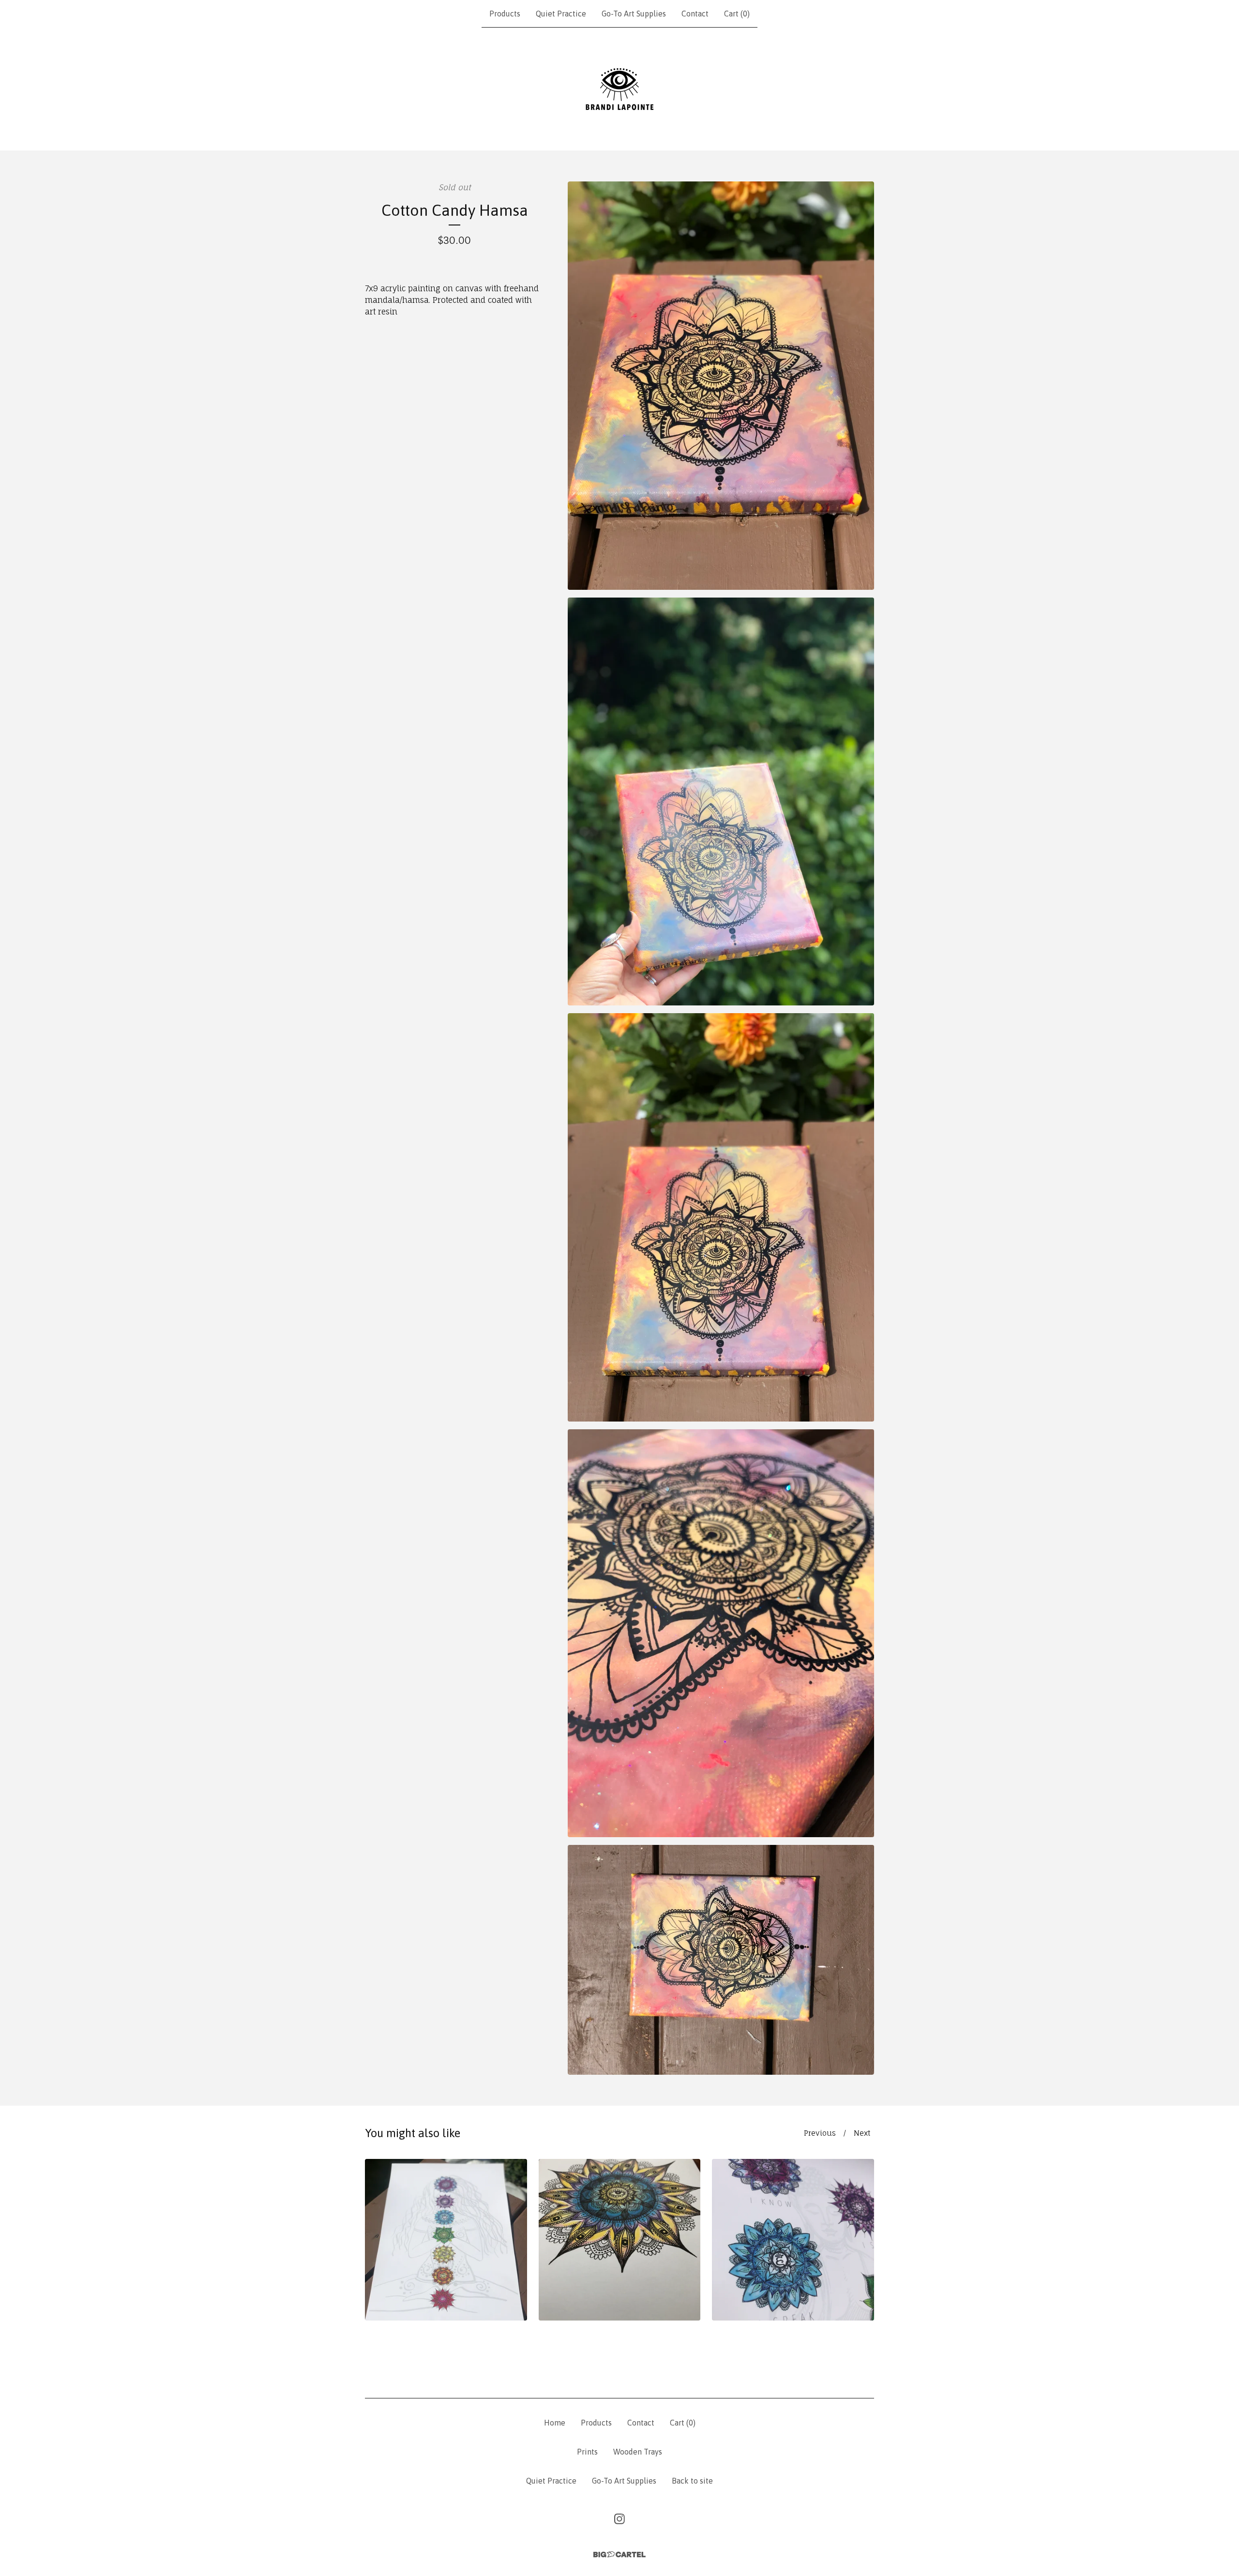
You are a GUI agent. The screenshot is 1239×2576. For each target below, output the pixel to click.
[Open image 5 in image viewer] (721, 1960)
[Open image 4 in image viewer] (721, 1633)
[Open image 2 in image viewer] (721, 802)
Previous (820, 2133)
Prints (587, 2452)
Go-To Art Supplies (634, 14)
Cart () (737, 14)
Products (505, 14)
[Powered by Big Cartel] (619, 2554)
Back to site (692, 2481)
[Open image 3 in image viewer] (721, 1217)
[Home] (619, 89)
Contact (695, 14)
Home (555, 2423)
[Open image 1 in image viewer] (721, 386)
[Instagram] (619, 2519)
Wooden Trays (638, 2452)
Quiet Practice (561, 14)
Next (862, 2133)
